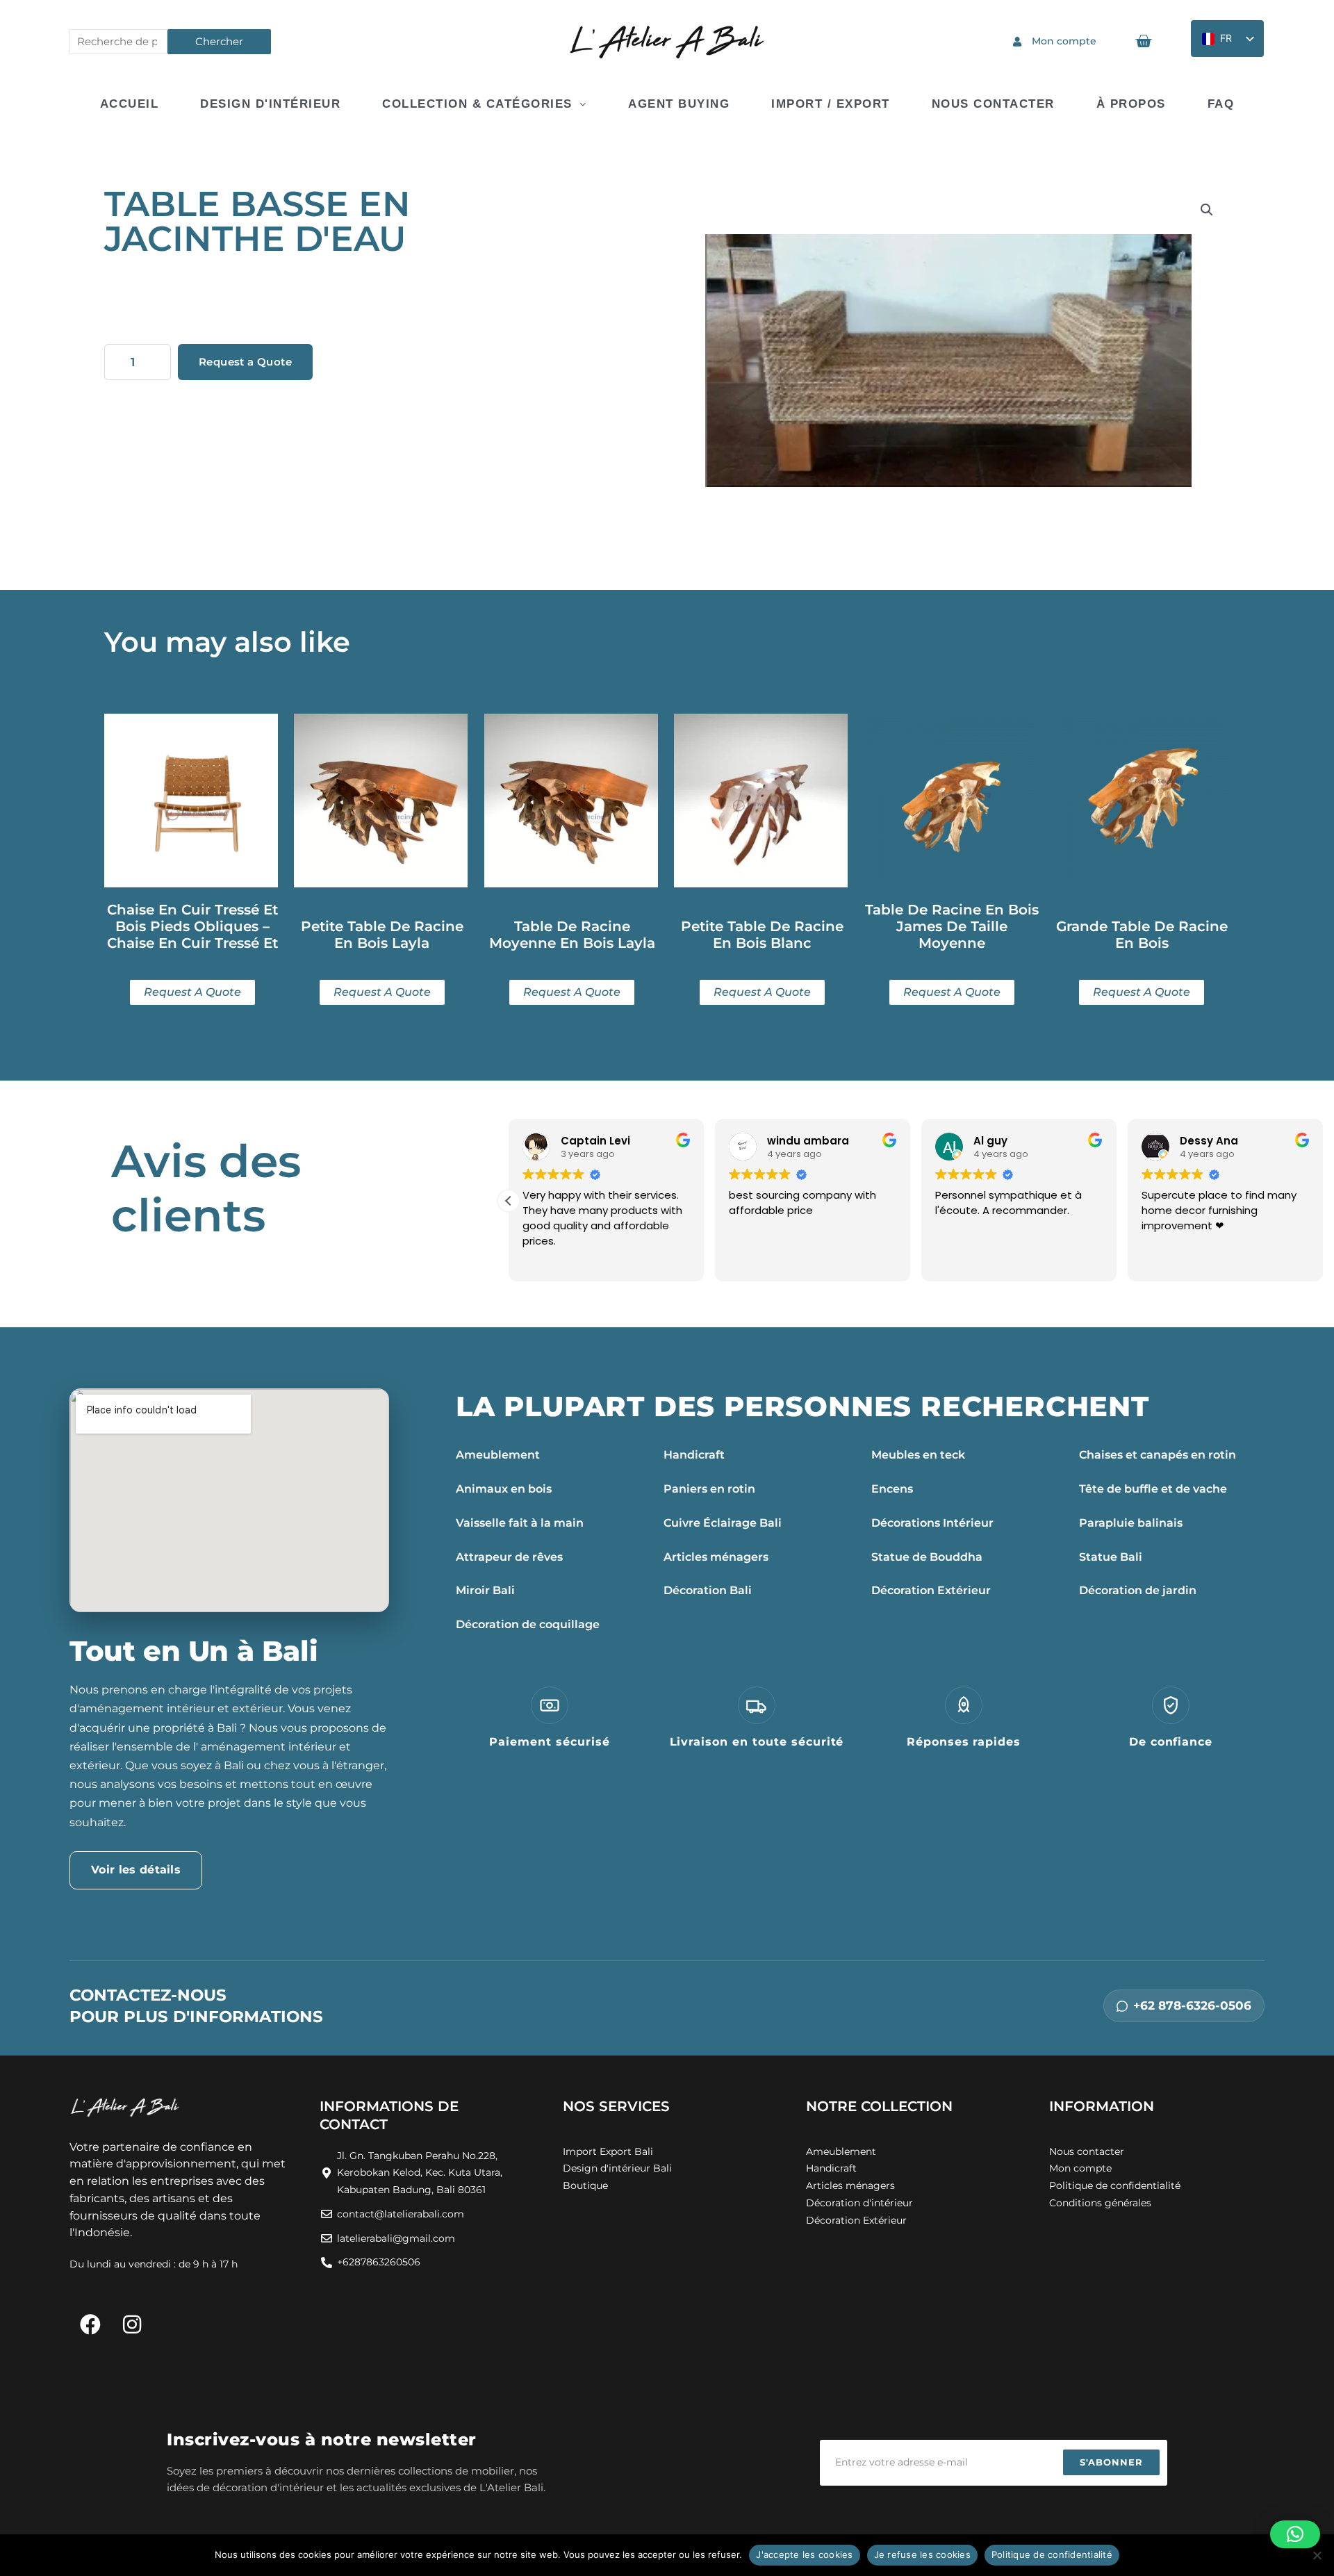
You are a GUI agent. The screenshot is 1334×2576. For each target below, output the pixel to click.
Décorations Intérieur (932, 1523)
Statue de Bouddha (927, 1557)
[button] (1207, 210)
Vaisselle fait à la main (520, 1523)
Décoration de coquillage (528, 1624)
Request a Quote (245, 362)
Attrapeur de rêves (509, 1557)
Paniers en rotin (709, 1489)
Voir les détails (136, 1870)
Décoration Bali (708, 1590)
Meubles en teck (918, 1455)
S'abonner (1111, 2462)
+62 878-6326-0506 (1192, 2005)
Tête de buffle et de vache (1153, 1489)
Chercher (219, 41)
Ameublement (498, 1455)
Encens (892, 1489)
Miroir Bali (485, 1590)
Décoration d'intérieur (859, 2203)
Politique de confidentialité (1052, 2554)
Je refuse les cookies (922, 2554)
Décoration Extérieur (931, 1590)
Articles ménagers (716, 1557)
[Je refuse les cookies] (1317, 2555)
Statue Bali (1111, 1557)
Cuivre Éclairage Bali (723, 1523)
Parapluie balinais (1131, 1523)
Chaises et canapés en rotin (1158, 1455)
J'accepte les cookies (804, 2554)
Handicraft (694, 1455)
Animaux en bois (504, 1489)
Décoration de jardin (1138, 1590)
